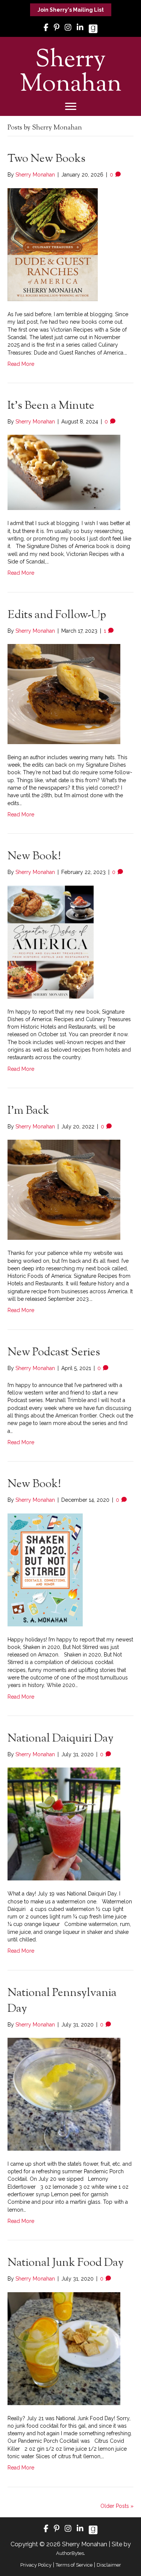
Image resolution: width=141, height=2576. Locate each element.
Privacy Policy (36, 2565)
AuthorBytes (70, 2553)
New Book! (34, 856)
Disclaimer (109, 2565)
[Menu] (71, 107)
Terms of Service (74, 2565)
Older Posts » (117, 2506)
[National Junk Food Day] (64, 2348)
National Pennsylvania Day (62, 2001)
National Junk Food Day (66, 2263)
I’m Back (28, 1111)
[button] (71, 10)
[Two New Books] (53, 244)
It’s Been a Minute (51, 406)
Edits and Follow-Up (57, 615)
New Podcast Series (54, 1353)
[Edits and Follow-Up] (64, 694)
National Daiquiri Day (61, 1739)
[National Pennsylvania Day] (64, 2094)
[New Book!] (51, 941)
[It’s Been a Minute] (64, 472)
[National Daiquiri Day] (64, 1824)
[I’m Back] (64, 1189)
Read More (21, 364)
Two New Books (46, 159)
